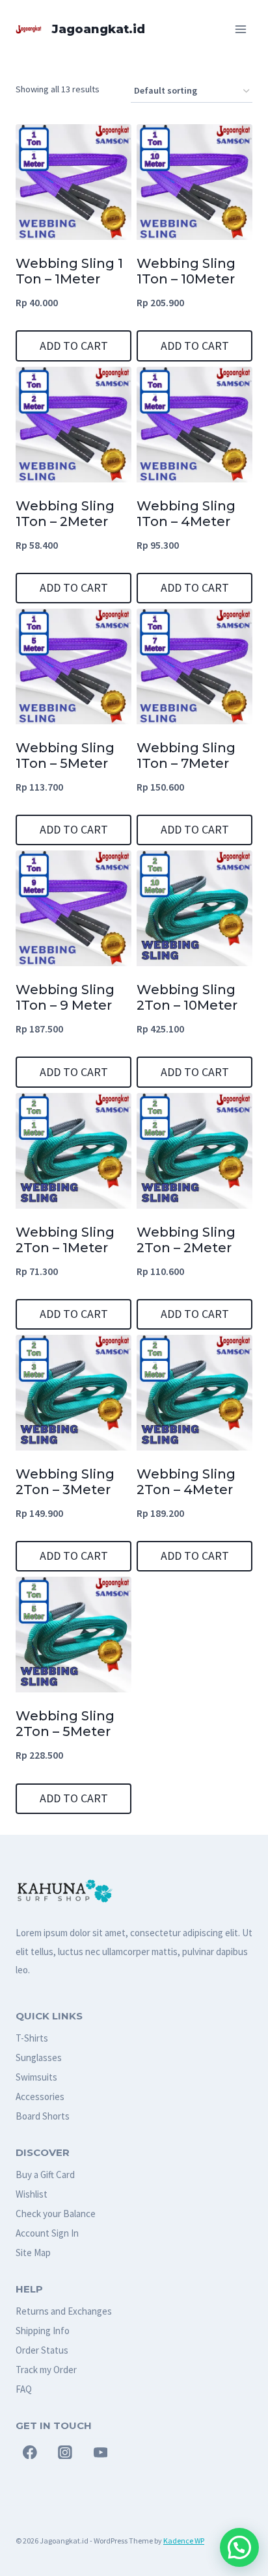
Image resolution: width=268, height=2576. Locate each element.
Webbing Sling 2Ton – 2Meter (186, 1240)
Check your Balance (56, 2214)
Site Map (33, 2253)
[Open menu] (240, 29)
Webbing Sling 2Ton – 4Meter (186, 1482)
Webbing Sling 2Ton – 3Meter (65, 1482)
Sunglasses (39, 2057)
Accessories (40, 2096)
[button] (239, 2547)
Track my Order (46, 2370)
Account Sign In (47, 2233)
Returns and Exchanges (64, 2311)
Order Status (42, 2350)
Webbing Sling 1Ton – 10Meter (186, 271)
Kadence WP (184, 2541)
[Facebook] (30, 2452)
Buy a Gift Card (45, 2175)
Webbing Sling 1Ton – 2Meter (65, 514)
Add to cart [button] (74, 346)
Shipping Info (43, 2331)
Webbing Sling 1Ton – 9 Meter (65, 997)
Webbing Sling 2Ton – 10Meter (187, 997)
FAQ (24, 2389)
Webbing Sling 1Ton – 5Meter (65, 756)
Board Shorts (43, 2116)
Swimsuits (36, 2077)
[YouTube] (101, 2452)
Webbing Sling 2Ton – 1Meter (65, 1240)
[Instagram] (65, 2452)
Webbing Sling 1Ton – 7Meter (186, 756)
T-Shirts (32, 2038)
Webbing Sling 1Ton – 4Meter (186, 514)
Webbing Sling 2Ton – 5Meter (65, 1724)
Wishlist (32, 2194)
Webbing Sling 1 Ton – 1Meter (69, 271)
